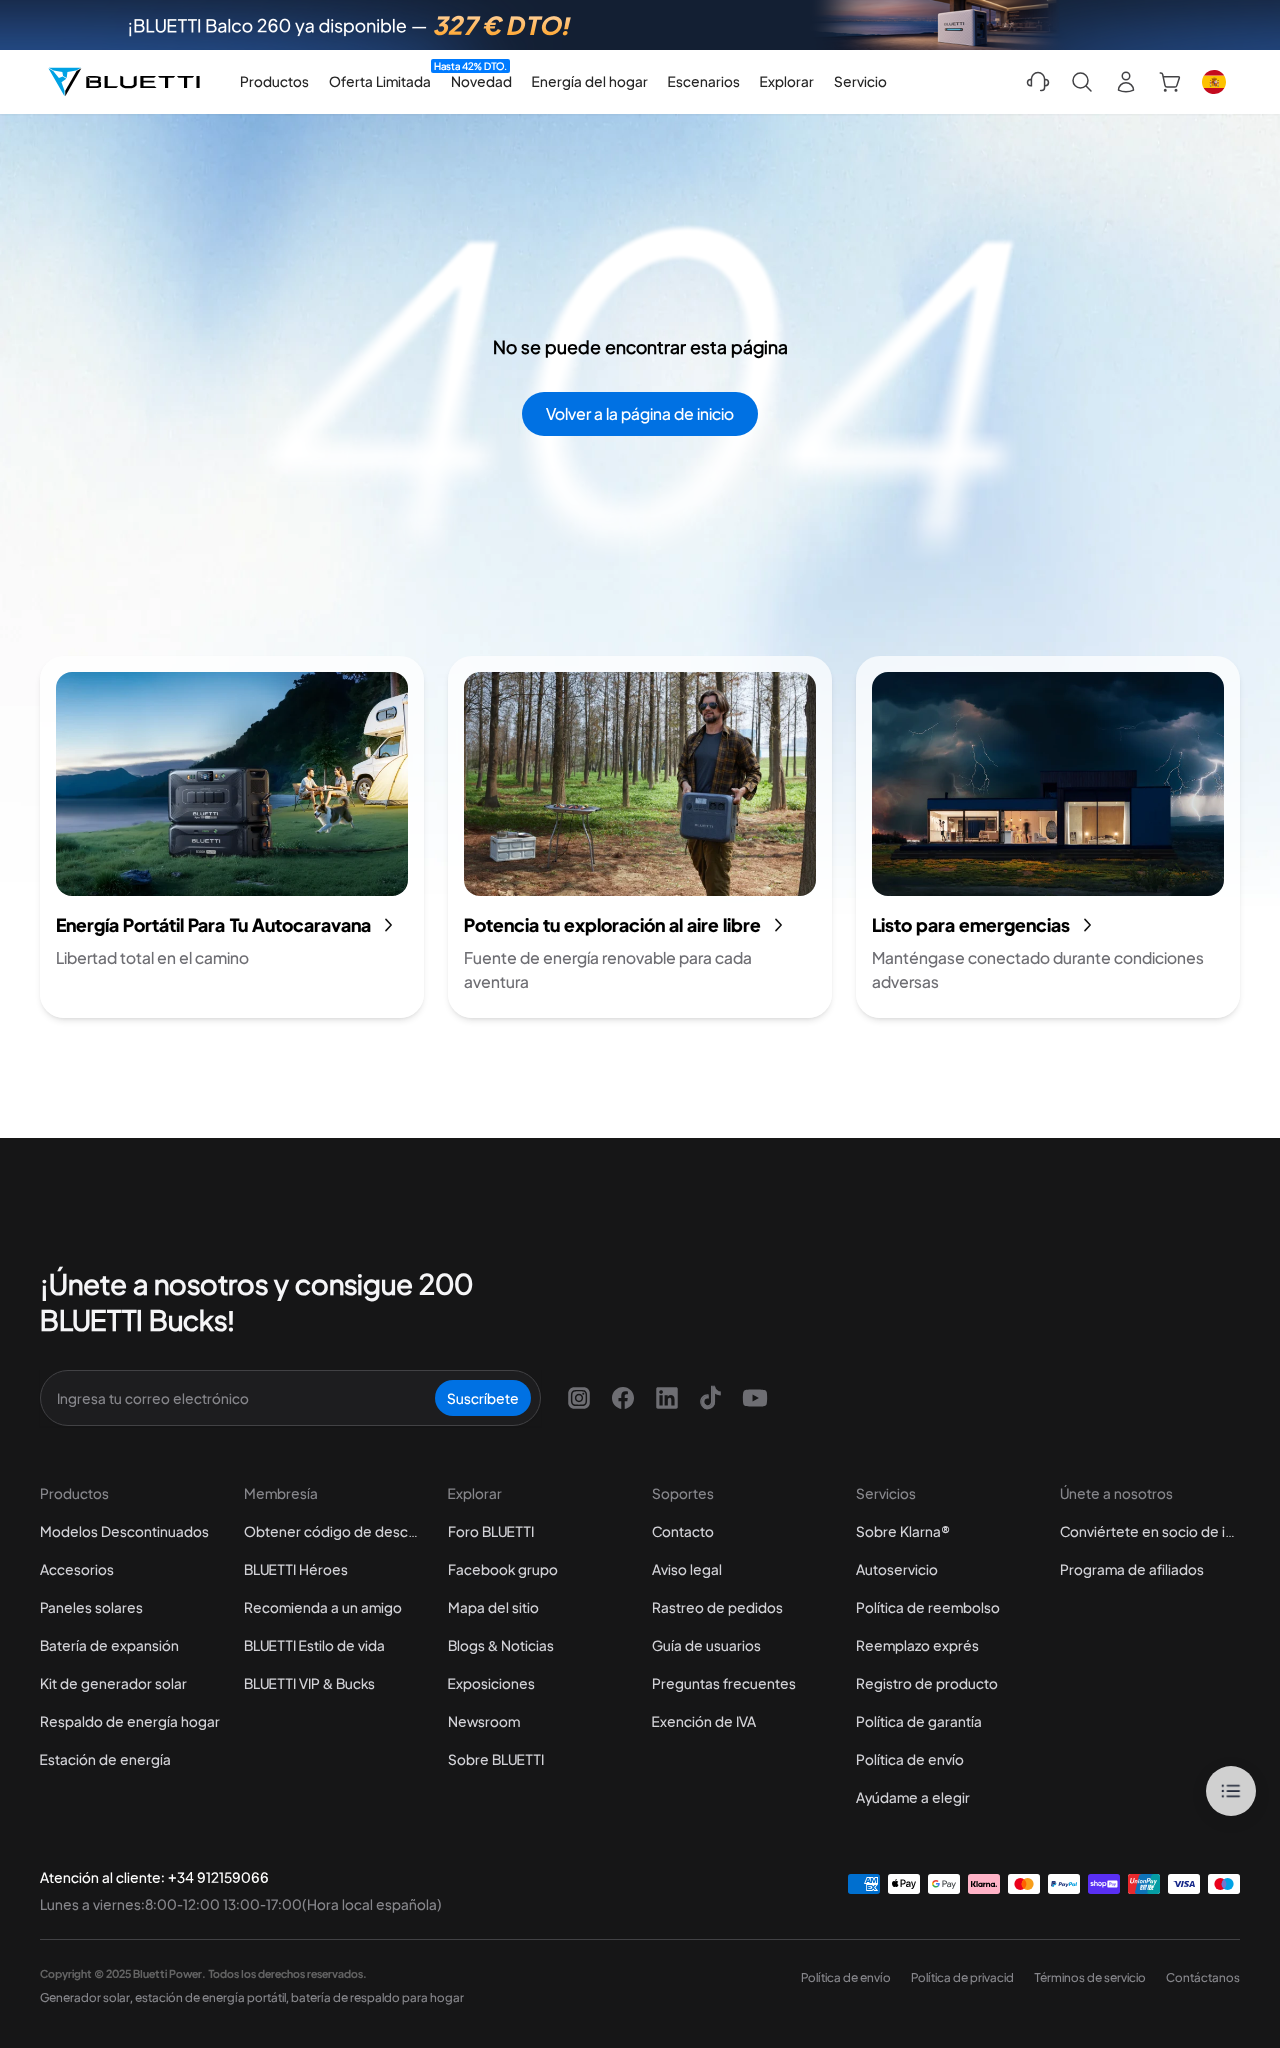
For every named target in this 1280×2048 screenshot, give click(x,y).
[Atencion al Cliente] (1038, 82)
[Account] (1126, 82)
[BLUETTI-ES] (124, 82)
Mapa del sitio (493, 1607)
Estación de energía (105, 1759)
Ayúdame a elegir (913, 1797)
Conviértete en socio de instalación (1150, 1531)
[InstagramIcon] (579, 1398)
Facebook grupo (503, 1569)
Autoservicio (897, 1569)
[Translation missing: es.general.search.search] (1082, 82)
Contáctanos (1203, 1977)
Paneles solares (91, 1607)
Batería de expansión (109, 1645)
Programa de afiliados (1132, 1569)
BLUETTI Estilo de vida (314, 1645)
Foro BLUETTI (491, 1531)
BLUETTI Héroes (296, 1569)
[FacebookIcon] (623, 1398)
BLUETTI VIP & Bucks (309, 1683)
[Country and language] (1214, 82)
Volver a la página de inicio (640, 413)
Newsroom (484, 1721)
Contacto (683, 1531)
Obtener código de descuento (334, 1531)
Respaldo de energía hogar (130, 1721)
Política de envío (910, 1759)
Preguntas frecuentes (724, 1683)
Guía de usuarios (706, 1645)
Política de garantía (919, 1721)
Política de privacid (962, 1977)
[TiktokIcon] (711, 1398)
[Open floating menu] (1231, 1791)
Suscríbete (483, 1398)
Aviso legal (687, 1569)
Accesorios (77, 1569)
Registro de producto (927, 1683)
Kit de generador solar (113, 1683)
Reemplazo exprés (917, 1645)
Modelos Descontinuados (124, 1531)
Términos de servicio (1090, 1977)
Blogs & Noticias (501, 1645)
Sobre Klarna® (903, 1531)
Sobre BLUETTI (496, 1759)
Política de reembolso (928, 1607)
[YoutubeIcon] (755, 1398)
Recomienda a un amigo (323, 1607)
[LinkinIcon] (667, 1398)
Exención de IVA (704, 1721)
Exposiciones (491, 1683)
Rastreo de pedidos (717, 1607)
